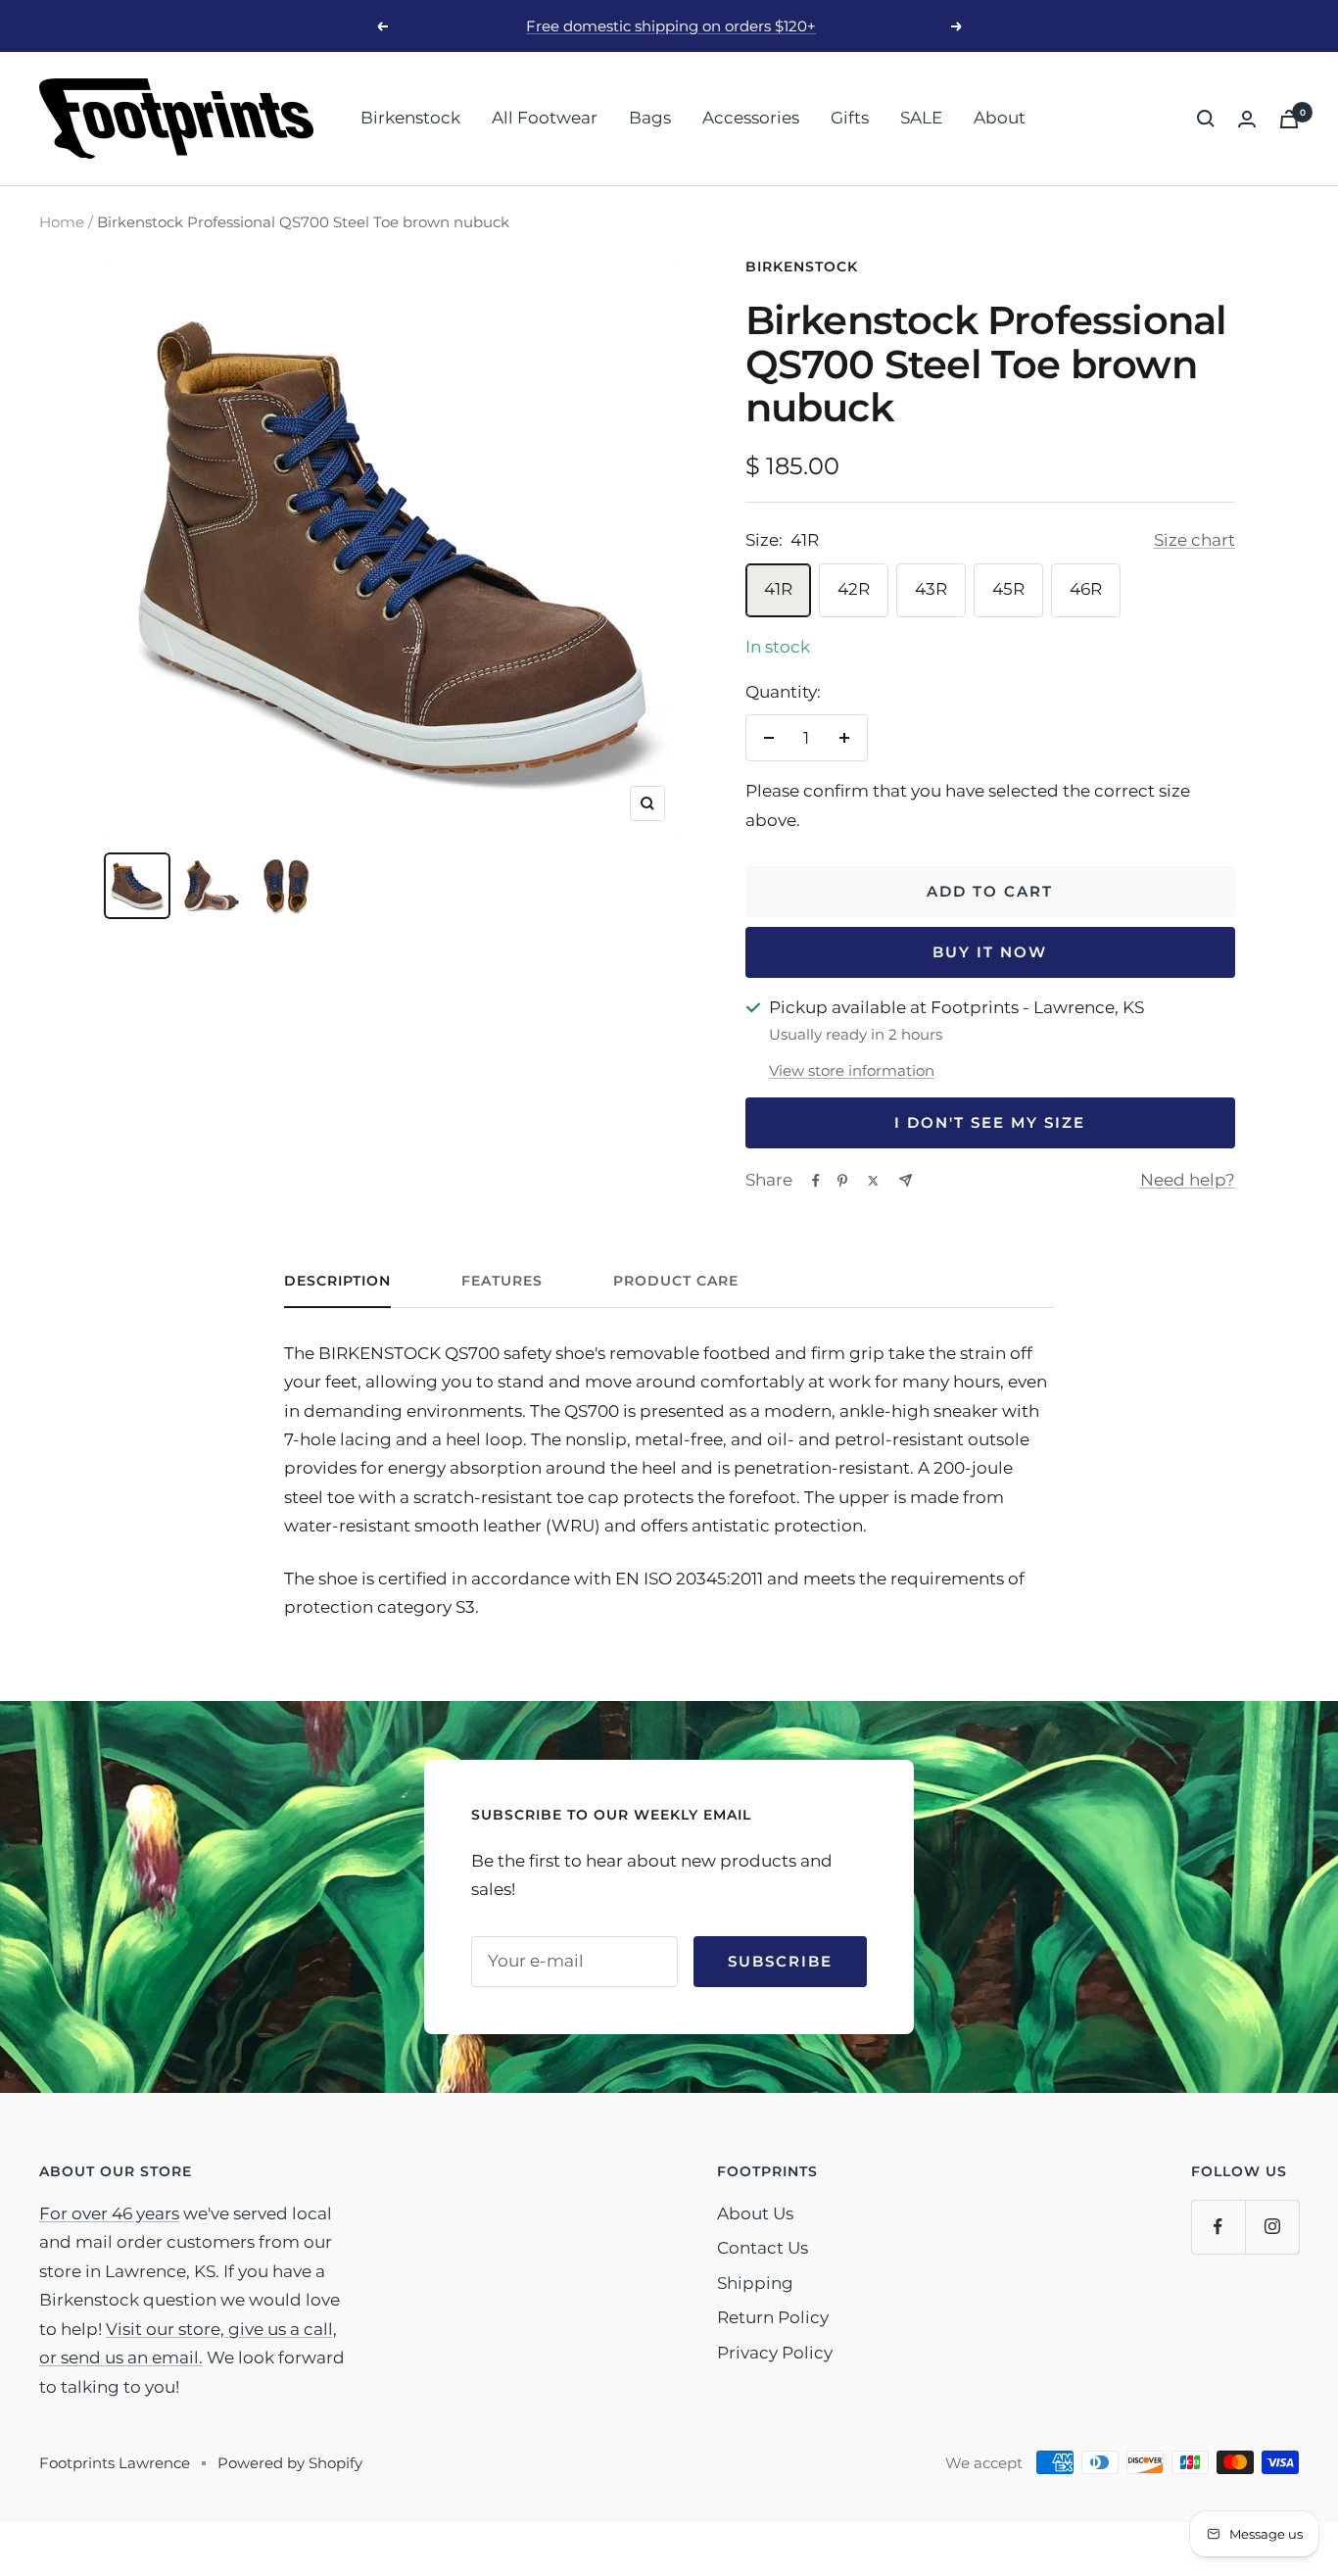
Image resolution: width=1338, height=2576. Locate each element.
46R (1086, 589)
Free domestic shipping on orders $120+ (671, 26)
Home (62, 222)
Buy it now (990, 952)
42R (854, 589)
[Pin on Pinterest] (842, 1181)
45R (1008, 589)
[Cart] (1289, 119)
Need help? (1188, 1180)
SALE (921, 118)
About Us (755, 2213)
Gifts (850, 118)
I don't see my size (990, 1122)
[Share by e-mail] (906, 1180)
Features (502, 1281)
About (1000, 118)
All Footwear (545, 118)
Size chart (1195, 540)
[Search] (1206, 119)
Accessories (751, 118)
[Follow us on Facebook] (1218, 2227)
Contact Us (763, 2248)
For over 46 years (109, 2213)
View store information (852, 1070)
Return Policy (773, 2317)
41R (778, 589)
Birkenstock (410, 118)
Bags (650, 118)
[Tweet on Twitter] (873, 1181)
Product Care (676, 1281)
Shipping (755, 2283)
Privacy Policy (775, 2353)
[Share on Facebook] (816, 1181)
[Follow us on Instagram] (1272, 2227)
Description (337, 1281)
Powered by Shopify (290, 2463)
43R (931, 589)
